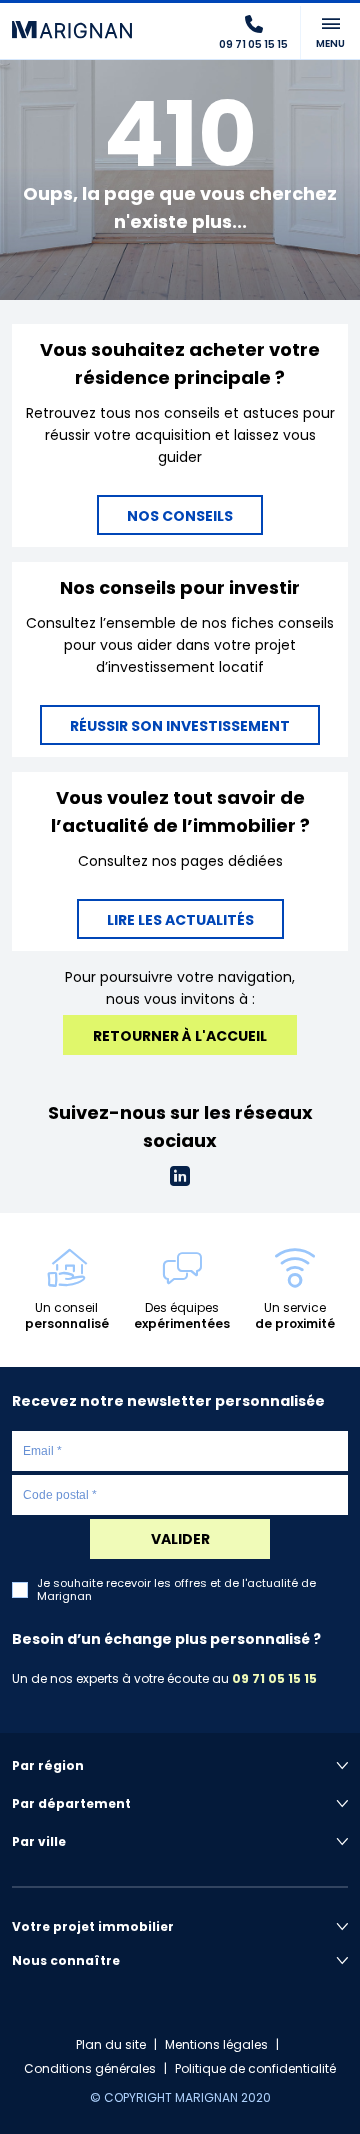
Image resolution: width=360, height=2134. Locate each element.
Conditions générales (90, 2068)
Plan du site (111, 2044)
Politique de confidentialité (255, 2068)
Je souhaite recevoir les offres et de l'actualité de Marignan (176, 1590)
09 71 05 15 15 (274, 1678)
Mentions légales (216, 2044)
